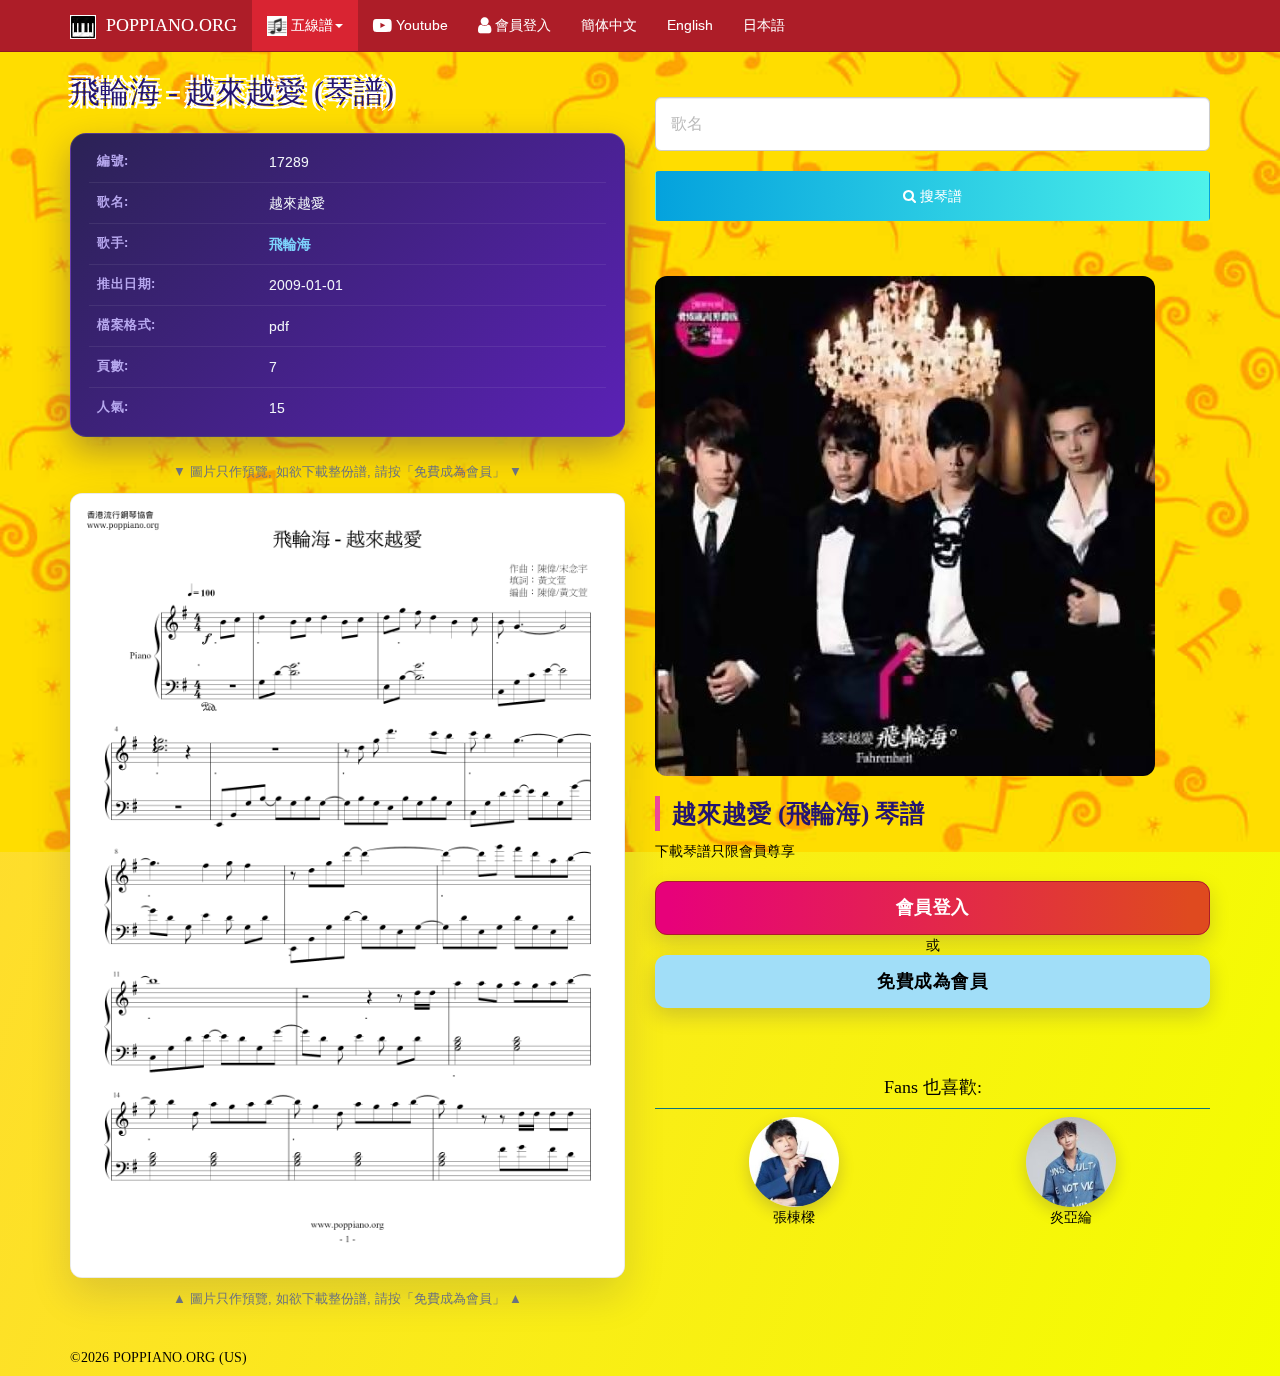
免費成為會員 (932, 981)
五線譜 (310, 25)
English (690, 25)
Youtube (420, 25)
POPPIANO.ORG (166, 25)
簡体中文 (609, 25)
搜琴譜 (939, 196)
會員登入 (521, 25)
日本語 (764, 25)
